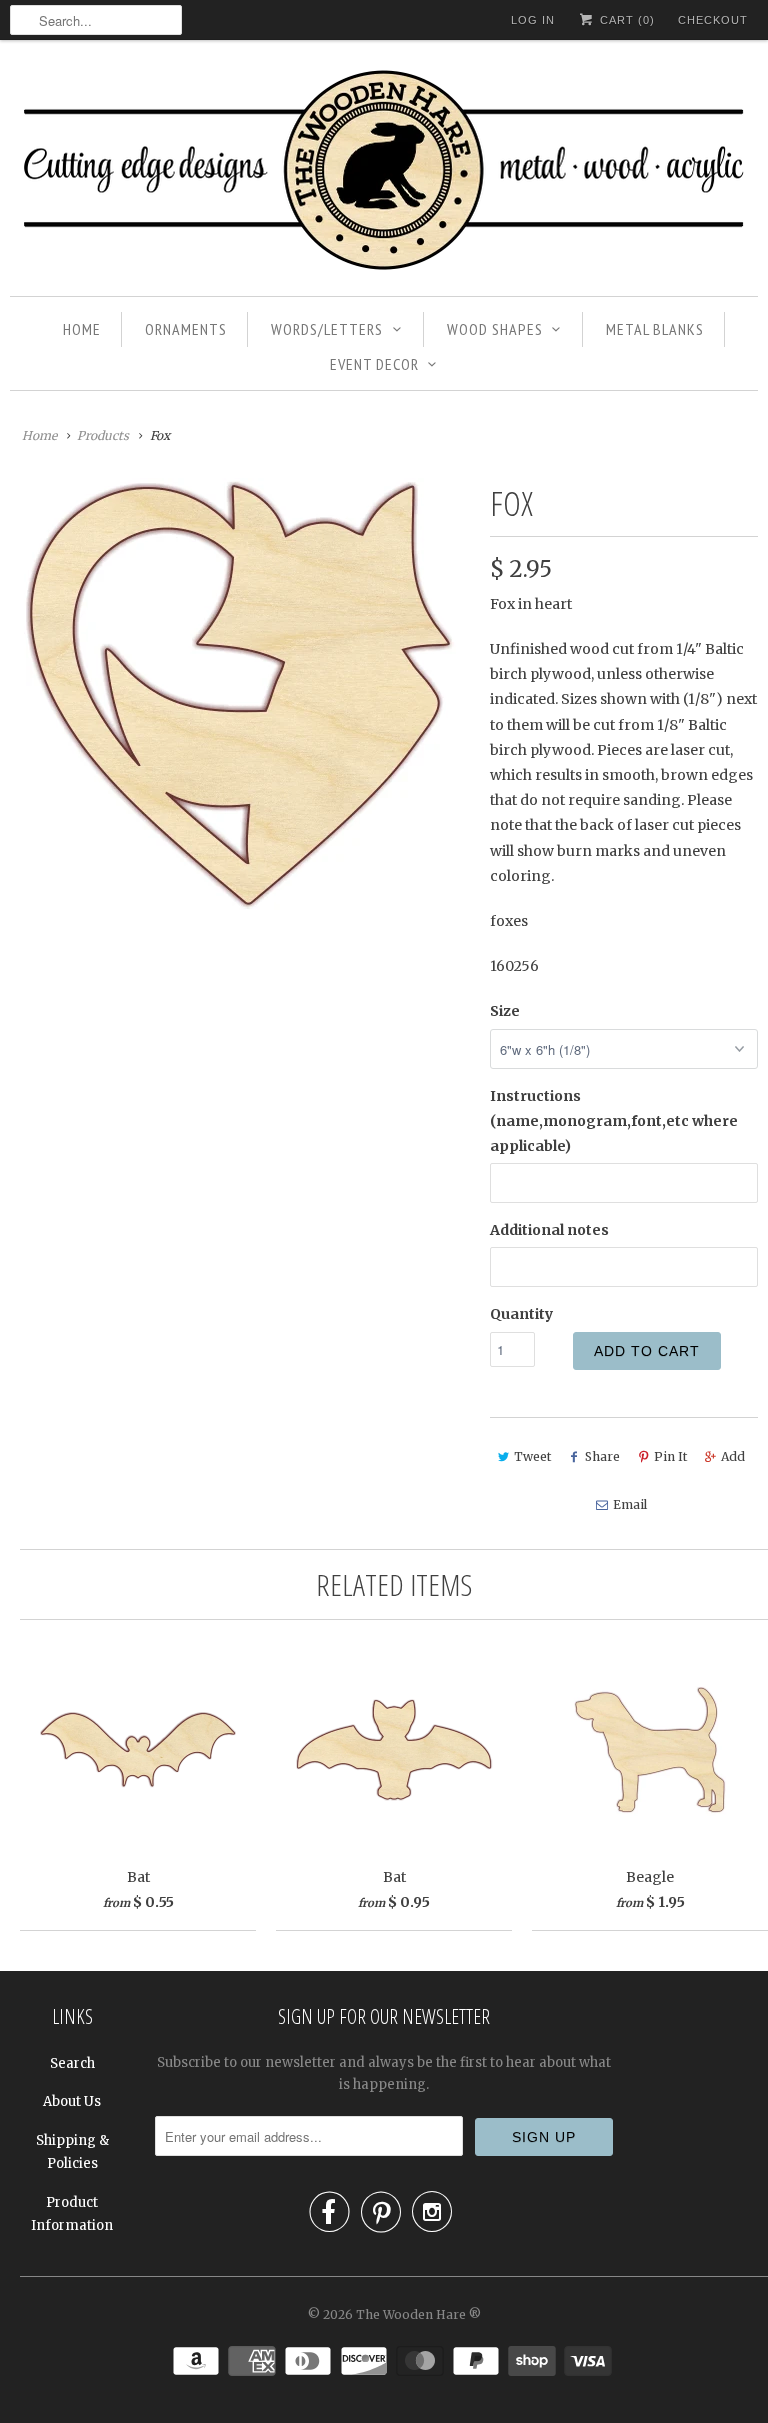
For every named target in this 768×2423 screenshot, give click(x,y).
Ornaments (186, 329)
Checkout (713, 20)
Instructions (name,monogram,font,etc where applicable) (614, 1121)
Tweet (532, 1456)
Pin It (670, 1456)
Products (103, 435)
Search (72, 2063)
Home (82, 329)
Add (733, 1456)
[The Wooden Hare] (384, 173)
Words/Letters (327, 329)
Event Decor (374, 364)
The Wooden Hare (411, 2314)
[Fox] (240, 694)
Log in (533, 20)
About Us (72, 2101)
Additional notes (549, 1230)
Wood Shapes (495, 329)
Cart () (625, 20)
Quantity (521, 1314)
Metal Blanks (655, 329)
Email (630, 1504)
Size (505, 1011)
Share (602, 1456)
